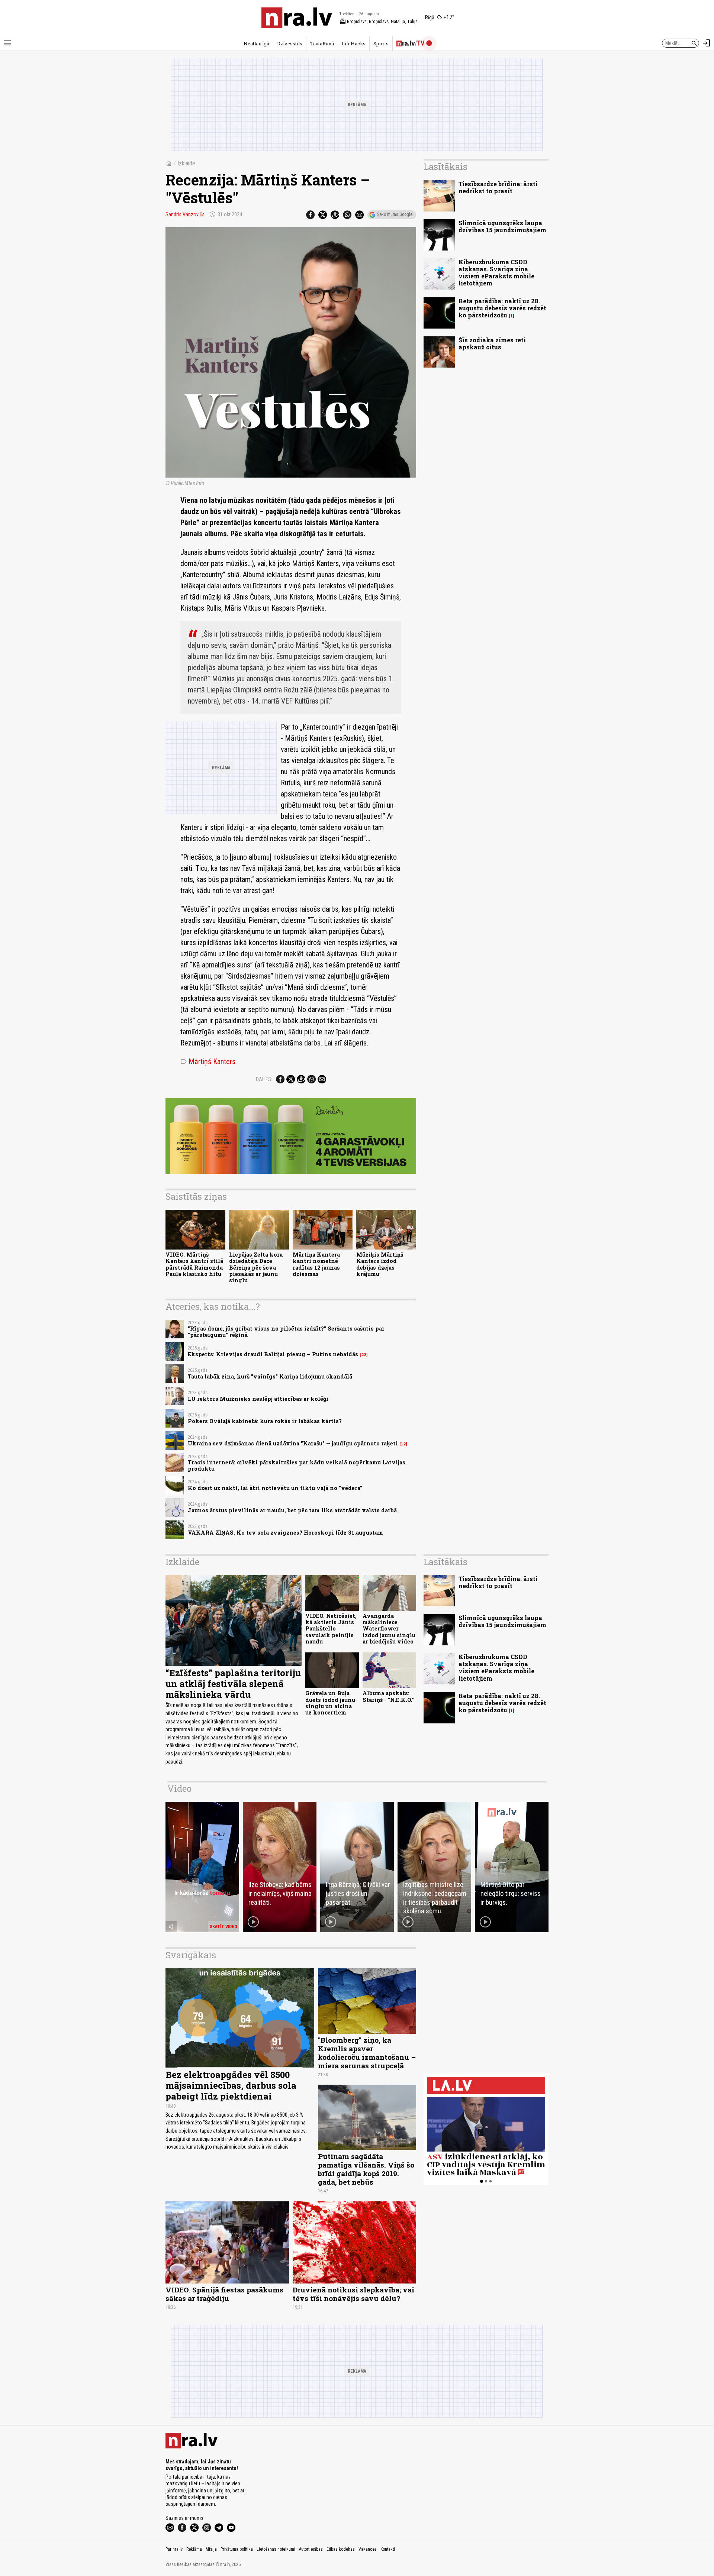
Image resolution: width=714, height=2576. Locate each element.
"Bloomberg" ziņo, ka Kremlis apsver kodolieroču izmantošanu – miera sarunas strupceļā (367, 2053)
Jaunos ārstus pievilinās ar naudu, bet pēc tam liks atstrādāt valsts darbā (292, 1510)
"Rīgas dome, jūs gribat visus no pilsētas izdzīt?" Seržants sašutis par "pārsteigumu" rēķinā (286, 1332)
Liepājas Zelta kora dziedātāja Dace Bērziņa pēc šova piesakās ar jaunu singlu (256, 1267)
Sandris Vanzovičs (185, 214)
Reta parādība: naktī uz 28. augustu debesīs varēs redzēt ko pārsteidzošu (502, 308)
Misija (211, 2549)
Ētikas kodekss (341, 2549)
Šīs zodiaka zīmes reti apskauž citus (492, 343)
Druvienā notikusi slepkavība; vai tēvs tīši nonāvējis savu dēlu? (353, 2294)
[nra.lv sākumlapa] (297, 18)
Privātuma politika (237, 2549)
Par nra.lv (174, 2549)
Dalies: (264, 1079)
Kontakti (388, 2549)
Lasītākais (446, 167)
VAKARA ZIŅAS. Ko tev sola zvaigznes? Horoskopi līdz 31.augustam (285, 1533)
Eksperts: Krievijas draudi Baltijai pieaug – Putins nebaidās (273, 1354)
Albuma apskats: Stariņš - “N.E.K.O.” (388, 1696)
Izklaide (186, 163)
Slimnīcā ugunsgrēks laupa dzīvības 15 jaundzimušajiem (502, 226)
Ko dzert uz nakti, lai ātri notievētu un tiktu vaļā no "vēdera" (275, 1488)
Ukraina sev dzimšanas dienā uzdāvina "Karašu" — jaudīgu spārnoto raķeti (293, 1443)
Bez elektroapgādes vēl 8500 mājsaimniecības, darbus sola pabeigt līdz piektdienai (231, 2085)
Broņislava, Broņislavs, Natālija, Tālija (379, 22)
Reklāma (194, 2549)
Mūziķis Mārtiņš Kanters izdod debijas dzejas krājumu (380, 1264)
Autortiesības (311, 2549)
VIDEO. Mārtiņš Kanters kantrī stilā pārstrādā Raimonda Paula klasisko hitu (194, 1264)
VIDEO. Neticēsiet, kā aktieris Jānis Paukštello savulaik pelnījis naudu (331, 1629)
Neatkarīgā (256, 43)
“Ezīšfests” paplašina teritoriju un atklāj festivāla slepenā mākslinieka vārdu (233, 1684)
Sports (381, 43)
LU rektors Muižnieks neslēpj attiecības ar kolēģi (258, 1399)
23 (364, 1355)
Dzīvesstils (290, 43)
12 (403, 1444)
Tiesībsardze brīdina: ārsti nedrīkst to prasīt (498, 187)
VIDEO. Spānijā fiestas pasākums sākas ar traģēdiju (224, 2294)
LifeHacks (354, 43)
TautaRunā (322, 43)
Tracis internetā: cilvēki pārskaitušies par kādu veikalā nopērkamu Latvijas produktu (297, 1465)
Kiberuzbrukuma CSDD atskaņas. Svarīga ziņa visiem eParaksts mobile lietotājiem (496, 273)
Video (179, 1788)
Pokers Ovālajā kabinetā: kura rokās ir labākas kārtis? (265, 1421)
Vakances (368, 2549)
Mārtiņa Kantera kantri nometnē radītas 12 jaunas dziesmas (316, 1264)
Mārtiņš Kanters (208, 1061)
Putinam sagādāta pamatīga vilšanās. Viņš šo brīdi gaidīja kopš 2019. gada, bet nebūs (366, 2169)
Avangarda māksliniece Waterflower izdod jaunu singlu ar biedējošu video (389, 1629)
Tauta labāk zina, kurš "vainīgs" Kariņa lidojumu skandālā (270, 1376)
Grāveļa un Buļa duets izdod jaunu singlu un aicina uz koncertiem (330, 1703)
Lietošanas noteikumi (276, 2549)
